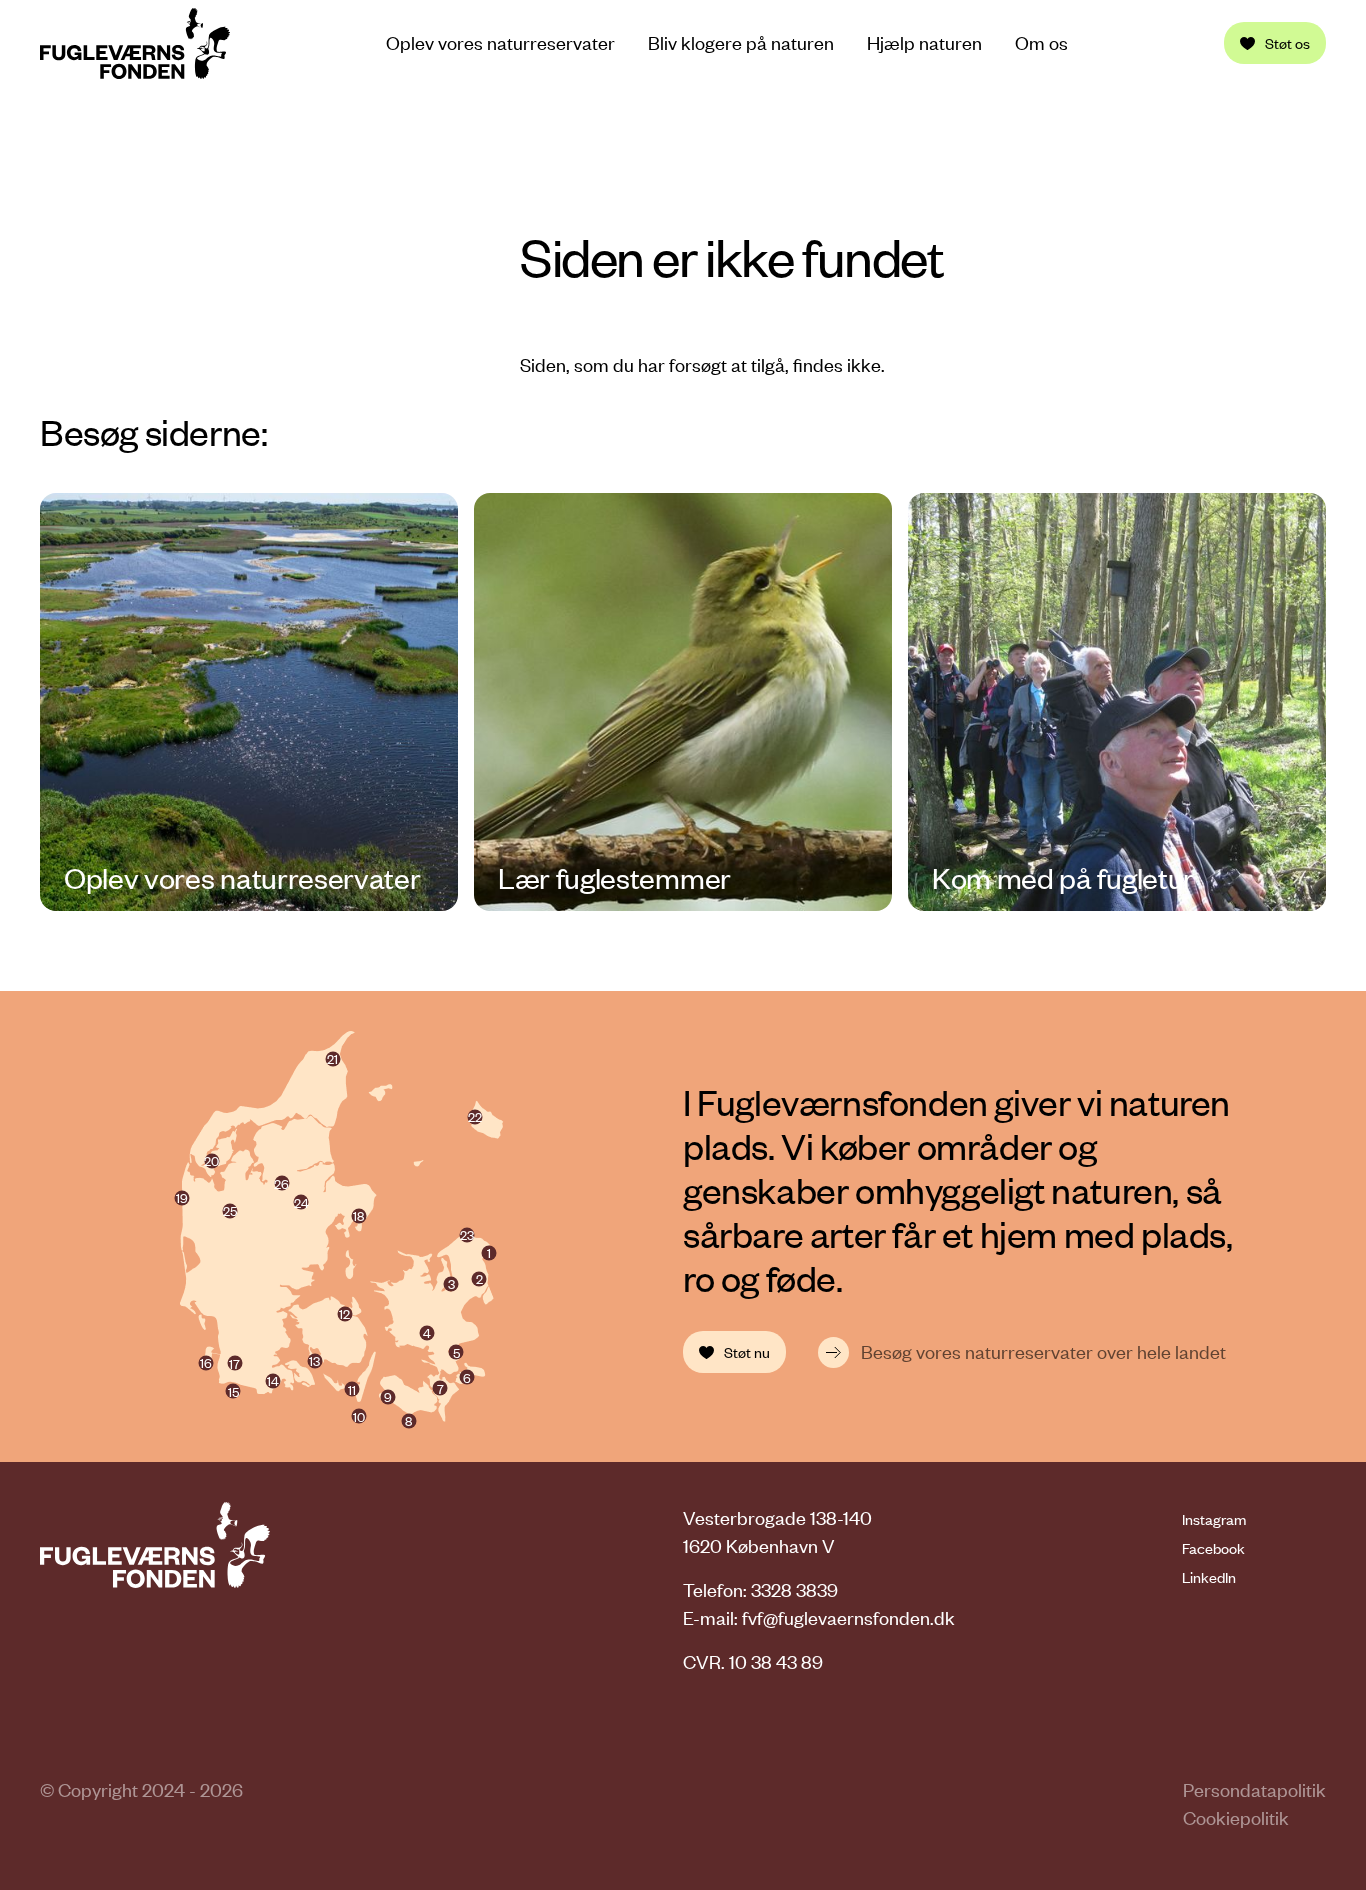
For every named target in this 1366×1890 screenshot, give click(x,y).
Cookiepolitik (1236, 1817)
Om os (1041, 43)
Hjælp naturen (924, 43)
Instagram (1214, 1519)
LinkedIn (1209, 1577)
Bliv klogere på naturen (741, 43)
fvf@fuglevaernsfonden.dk (848, 1617)
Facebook (1213, 1548)
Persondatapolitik (1254, 1789)
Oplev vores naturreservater (500, 42)
